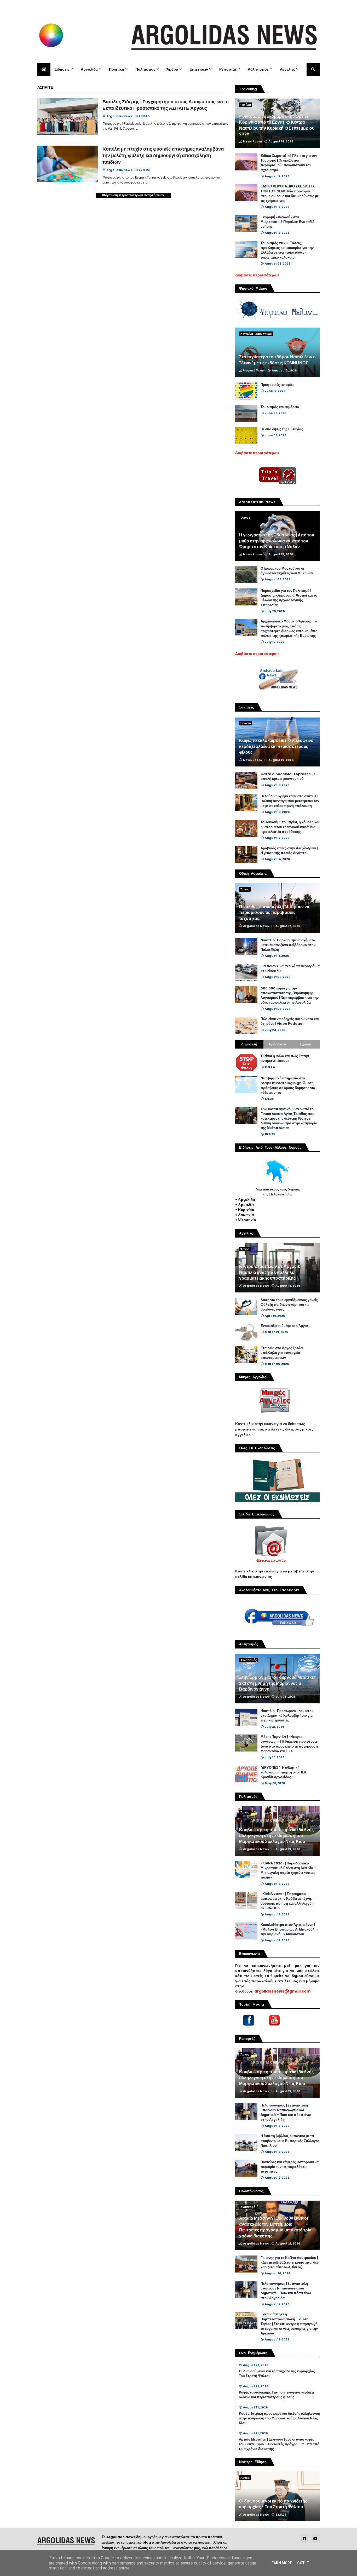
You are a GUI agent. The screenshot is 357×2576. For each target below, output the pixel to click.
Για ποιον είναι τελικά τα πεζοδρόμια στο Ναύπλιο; (290, 969)
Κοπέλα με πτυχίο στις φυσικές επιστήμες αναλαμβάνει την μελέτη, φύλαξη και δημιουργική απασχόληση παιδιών (163, 155)
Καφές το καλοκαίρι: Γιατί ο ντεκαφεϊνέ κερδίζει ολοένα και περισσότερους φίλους (276, 746)
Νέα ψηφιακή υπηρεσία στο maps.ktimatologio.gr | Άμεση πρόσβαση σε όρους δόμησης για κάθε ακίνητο (288, 1086)
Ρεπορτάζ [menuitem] (228, 69)
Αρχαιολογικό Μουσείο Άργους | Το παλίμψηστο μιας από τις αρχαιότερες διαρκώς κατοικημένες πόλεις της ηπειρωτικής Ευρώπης (289, 629)
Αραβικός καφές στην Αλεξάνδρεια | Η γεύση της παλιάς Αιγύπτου (289, 851)
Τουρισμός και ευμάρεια (280, 407)
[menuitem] (44, 69)
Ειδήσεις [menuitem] (62, 69)
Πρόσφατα (277, 1044)
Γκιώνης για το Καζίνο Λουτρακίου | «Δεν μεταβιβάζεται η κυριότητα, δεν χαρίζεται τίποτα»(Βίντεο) (290, 2263)
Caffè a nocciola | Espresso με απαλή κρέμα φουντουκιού (288, 776)
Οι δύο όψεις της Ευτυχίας (282, 429)
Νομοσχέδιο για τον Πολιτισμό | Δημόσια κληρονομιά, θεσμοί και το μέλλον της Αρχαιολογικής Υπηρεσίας (289, 598)
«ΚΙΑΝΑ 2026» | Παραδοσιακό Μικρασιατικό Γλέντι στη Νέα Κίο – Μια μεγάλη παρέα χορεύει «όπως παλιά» (288, 1871)
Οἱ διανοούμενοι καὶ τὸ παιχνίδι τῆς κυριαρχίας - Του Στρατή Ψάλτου (278, 2374)
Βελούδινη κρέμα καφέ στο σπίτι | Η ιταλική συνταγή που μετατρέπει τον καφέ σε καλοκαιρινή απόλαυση (290, 801)
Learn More (281, 2563)
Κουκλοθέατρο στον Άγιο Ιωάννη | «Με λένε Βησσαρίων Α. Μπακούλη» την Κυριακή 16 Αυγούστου (289, 1930)
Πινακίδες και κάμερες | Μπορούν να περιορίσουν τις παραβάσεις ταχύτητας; (274, 913)
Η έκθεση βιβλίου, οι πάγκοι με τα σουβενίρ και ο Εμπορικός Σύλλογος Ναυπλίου (290, 2141)
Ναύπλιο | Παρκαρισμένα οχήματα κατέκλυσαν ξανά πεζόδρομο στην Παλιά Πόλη (288, 945)
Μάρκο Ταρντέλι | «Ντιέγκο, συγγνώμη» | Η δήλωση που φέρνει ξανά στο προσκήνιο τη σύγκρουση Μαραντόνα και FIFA (289, 1744)
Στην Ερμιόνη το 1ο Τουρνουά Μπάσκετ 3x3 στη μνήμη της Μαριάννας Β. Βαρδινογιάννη (277, 1683)
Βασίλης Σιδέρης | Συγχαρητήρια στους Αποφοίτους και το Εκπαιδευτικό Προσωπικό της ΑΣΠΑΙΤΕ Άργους (166, 105)
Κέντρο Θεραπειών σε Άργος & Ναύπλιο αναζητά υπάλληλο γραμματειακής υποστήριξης (270, 1272)
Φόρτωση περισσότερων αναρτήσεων (133, 195)
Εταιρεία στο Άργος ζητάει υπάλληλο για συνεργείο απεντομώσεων (282, 1353)
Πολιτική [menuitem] (117, 69)
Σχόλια (306, 1044)
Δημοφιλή (249, 1044)
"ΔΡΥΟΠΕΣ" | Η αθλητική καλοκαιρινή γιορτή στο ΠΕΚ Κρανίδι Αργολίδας (284, 1772)
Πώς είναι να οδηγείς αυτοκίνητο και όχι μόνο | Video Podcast (290, 1021)
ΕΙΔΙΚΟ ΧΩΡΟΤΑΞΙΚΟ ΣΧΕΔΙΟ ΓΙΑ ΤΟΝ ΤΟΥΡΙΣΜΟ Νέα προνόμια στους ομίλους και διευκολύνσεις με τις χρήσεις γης (290, 194)
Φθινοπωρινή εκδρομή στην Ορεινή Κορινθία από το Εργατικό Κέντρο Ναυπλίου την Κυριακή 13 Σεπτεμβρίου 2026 (277, 125)
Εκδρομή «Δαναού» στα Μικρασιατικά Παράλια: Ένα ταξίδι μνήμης (288, 222)
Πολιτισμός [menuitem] (145, 69)
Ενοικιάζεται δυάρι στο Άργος (285, 1326)
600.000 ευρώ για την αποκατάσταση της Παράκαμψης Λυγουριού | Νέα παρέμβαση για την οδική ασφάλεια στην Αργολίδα (290, 996)
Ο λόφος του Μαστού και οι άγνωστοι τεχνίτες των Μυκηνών (287, 571)
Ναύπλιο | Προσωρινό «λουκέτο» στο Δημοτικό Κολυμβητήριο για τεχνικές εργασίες (287, 1716)
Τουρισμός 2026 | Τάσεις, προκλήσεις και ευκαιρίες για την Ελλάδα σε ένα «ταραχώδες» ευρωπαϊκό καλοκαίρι (287, 250)
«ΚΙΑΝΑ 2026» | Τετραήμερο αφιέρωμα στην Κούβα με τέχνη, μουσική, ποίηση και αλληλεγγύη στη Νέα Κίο (287, 1901)
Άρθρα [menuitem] (172, 69)
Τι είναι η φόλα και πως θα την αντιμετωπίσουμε (285, 1058)
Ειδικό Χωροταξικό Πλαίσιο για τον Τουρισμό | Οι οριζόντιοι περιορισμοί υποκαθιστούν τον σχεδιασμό (289, 163)
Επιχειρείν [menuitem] (199, 69)
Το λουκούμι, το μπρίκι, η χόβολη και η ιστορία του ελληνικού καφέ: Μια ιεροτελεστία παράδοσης (290, 827)
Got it (303, 2563)
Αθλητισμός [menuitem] (258, 69)
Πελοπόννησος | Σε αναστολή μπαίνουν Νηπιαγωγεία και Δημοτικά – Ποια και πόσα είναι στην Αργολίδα (286, 2113)
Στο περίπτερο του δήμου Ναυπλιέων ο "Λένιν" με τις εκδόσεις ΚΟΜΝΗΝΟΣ (277, 360)
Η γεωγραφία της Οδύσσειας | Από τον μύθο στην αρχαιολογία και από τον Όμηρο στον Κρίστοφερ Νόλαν (277, 541)
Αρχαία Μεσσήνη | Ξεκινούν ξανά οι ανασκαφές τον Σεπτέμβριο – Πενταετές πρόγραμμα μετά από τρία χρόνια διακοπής (275, 2227)
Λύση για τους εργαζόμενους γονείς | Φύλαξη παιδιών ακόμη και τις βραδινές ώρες (290, 1305)
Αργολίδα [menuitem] (89, 69)
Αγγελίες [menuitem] (287, 69)
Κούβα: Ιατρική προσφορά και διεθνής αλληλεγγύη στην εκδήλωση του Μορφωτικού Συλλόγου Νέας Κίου (276, 1836)
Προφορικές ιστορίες (277, 385)
